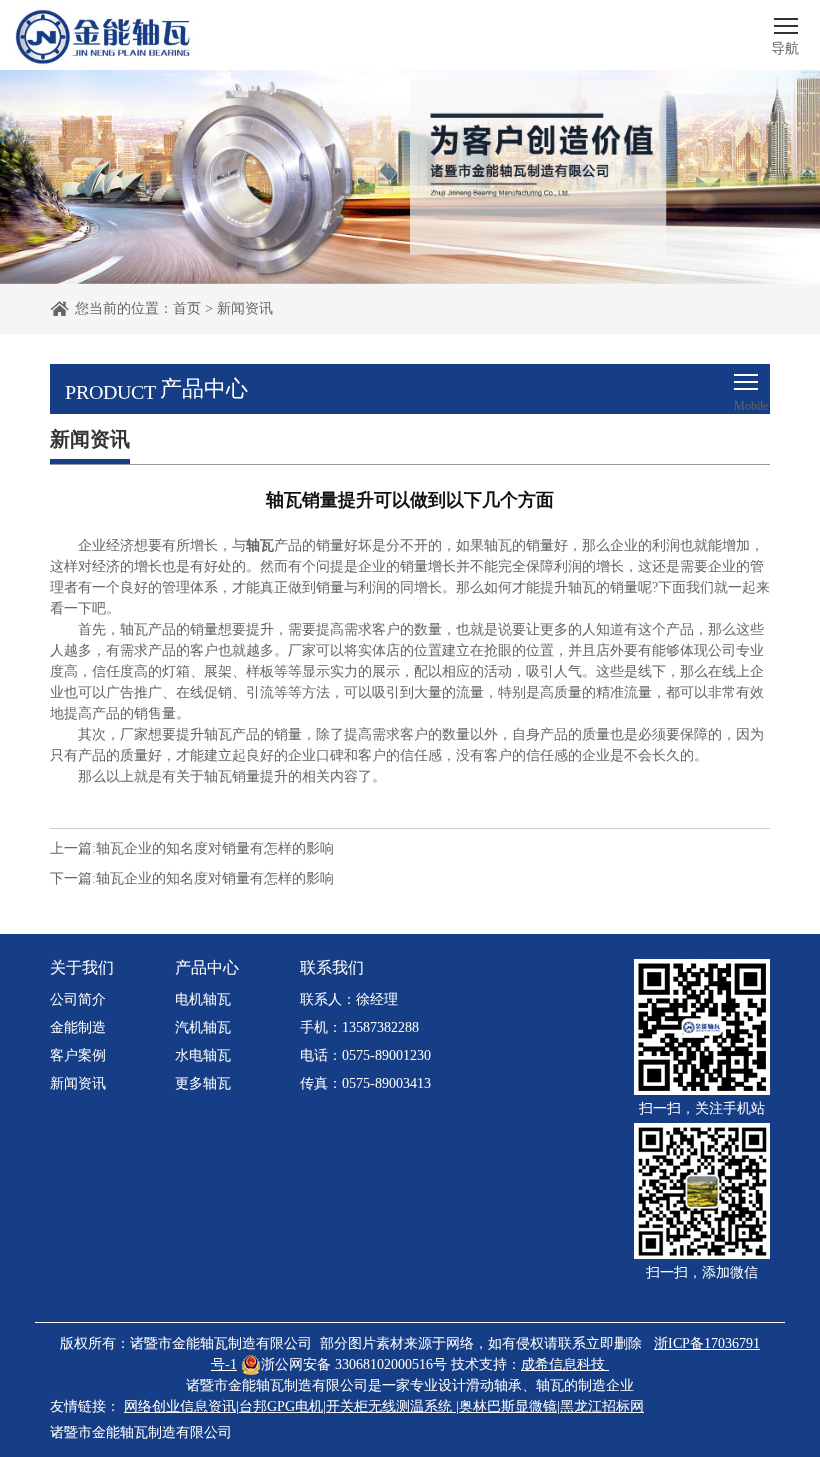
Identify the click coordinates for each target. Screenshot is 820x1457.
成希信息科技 (563, 1364)
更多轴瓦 (203, 1083)
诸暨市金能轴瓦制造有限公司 (141, 1432)
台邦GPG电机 (281, 1406)
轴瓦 (550, 1385)
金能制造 (78, 1027)
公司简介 (78, 999)
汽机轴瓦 (203, 1027)
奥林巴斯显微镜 (508, 1406)
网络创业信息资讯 (180, 1406)
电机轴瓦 (203, 999)
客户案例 (78, 1055)
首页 (187, 308)
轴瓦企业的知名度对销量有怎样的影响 (215, 848)
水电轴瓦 (203, 1055)
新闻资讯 (245, 308)
